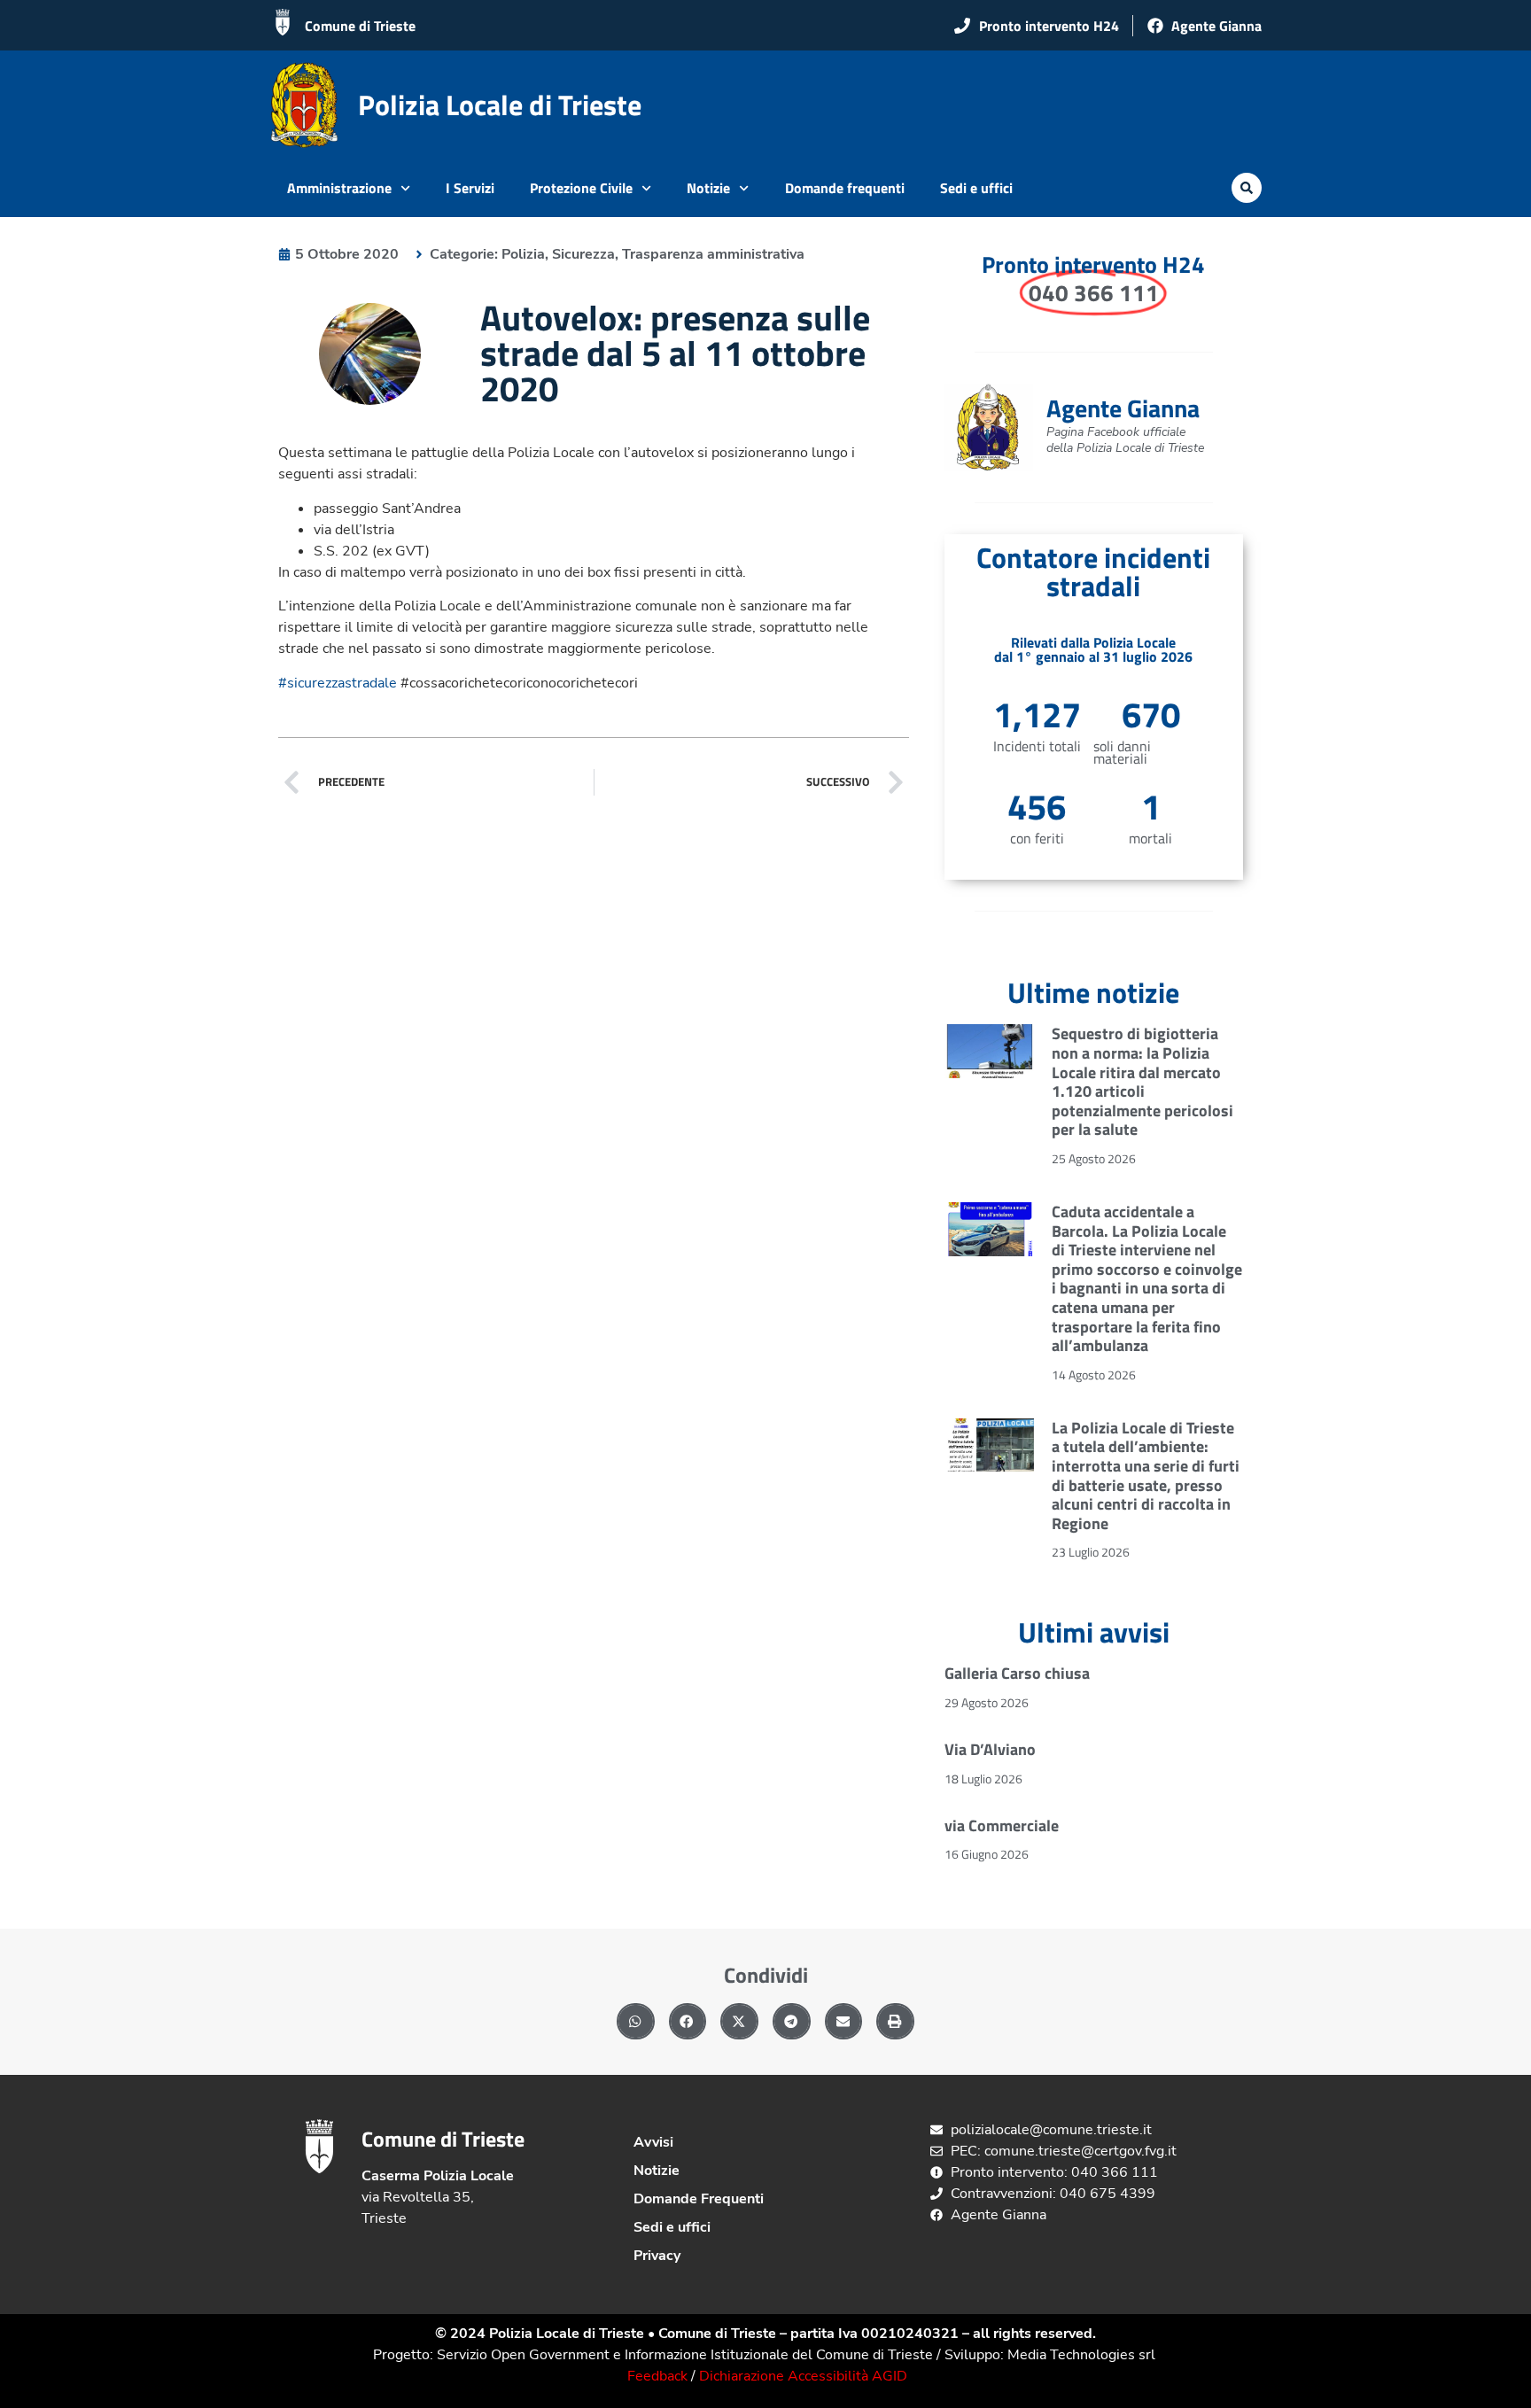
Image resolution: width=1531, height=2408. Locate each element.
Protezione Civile (581, 188)
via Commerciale (1002, 1825)
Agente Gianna (1123, 408)
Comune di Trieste (360, 26)
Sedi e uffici (976, 188)
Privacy (657, 2256)
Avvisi (653, 2142)
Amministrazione (339, 188)
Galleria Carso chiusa (1017, 1673)
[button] (1247, 188)
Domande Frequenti (699, 2199)
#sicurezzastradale (338, 683)
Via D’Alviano (990, 1749)
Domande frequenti (845, 188)
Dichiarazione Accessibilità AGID (803, 2376)
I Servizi (470, 188)
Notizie (708, 188)
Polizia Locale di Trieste (500, 105)
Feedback (657, 2376)
